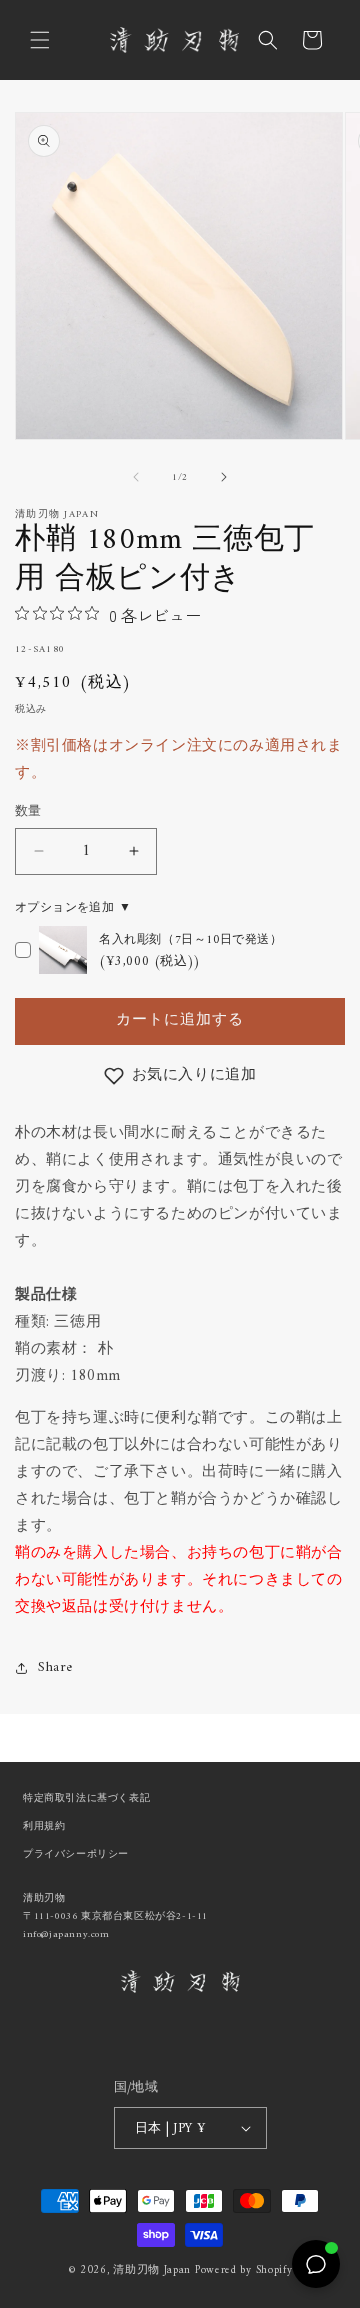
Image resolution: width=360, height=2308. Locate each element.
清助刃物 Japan (152, 2270)
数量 (28, 812)
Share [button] (55, 1667)
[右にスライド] (224, 477)
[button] (40, 40)
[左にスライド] (136, 477)
